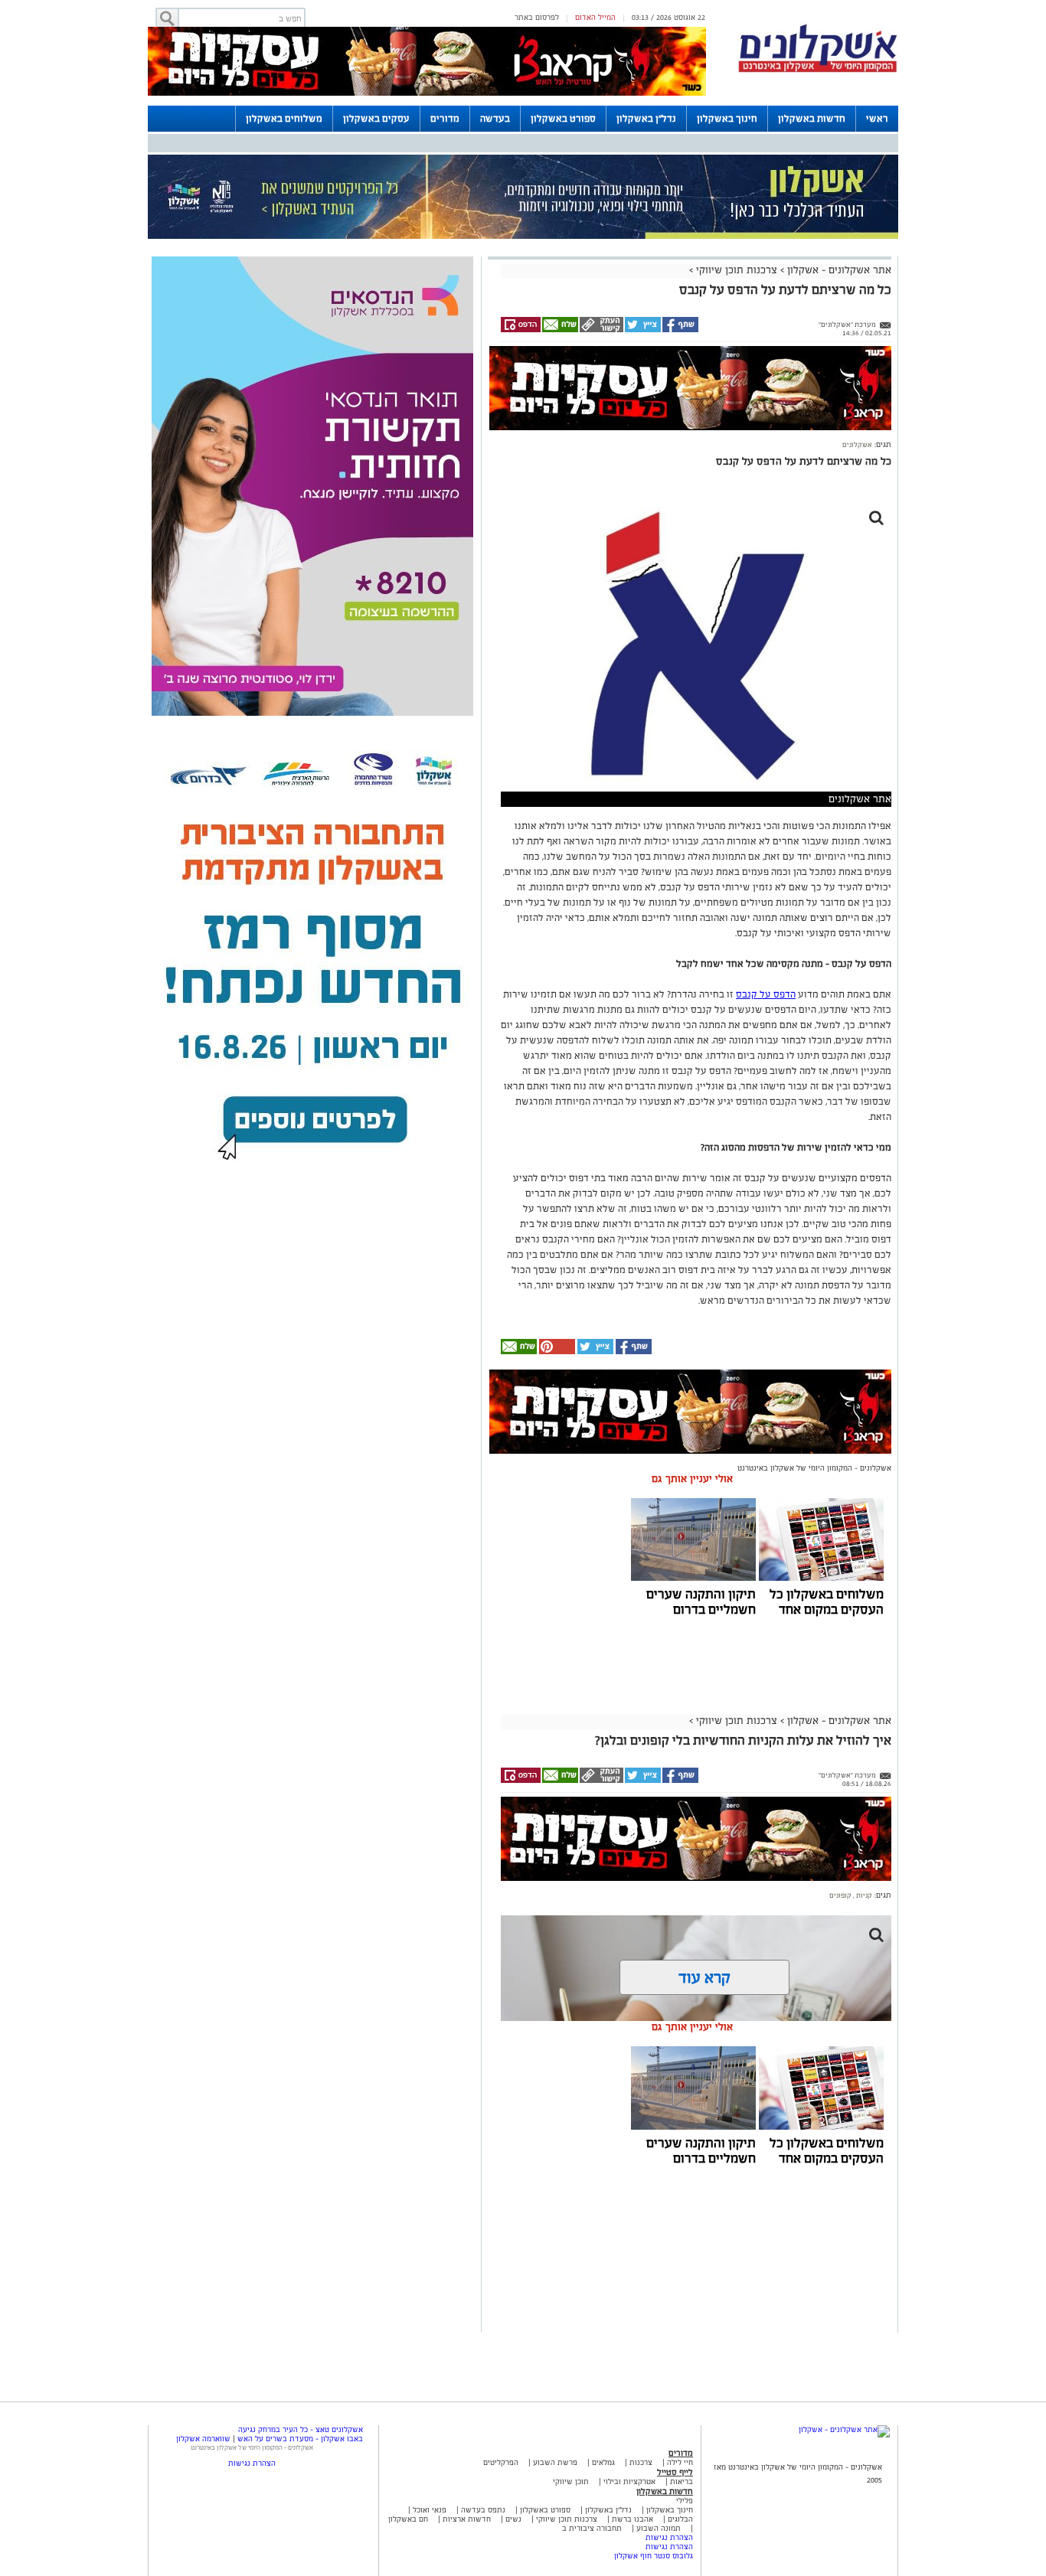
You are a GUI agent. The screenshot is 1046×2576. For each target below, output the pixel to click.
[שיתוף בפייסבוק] (680, 330)
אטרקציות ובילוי (629, 2481)
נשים (513, 2519)
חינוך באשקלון (727, 119)
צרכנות (641, 2462)
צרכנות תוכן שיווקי (737, 270)
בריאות (682, 2481)
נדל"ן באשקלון (646, 119)
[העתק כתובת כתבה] (601, 330)
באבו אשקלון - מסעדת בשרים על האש (300, 2439)
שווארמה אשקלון (203, 2439)
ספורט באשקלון (563, 119)
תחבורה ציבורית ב (592, 2528)
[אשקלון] (818, 70)
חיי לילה (680, 2462)
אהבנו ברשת (633, 2519)
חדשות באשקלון (812, 119)
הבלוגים (680, 2519)
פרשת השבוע (555, 2462)
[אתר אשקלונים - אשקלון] (844, 2429)
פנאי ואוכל (430, 2510)
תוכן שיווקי (571, 2481)
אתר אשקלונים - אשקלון (838, 270)
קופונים (840, 1895)
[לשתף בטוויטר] (642, 330)
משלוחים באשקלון (284, 119)
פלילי (685, 2501)
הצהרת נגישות (669, 2537)
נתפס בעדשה (482, 2510)
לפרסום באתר (537, 17)
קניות (863, 1895)
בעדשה (495, 119)
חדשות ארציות (466, 2519)
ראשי (877, 119)
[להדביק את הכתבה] (556, 1352)
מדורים (445, 119)
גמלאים (603, 2462)
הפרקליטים (501, 2462)
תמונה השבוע (659, 2528)
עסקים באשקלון (376, 119)
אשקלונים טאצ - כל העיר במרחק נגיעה (301, 2429)
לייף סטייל (675, 2472)
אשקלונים (857, 445)
